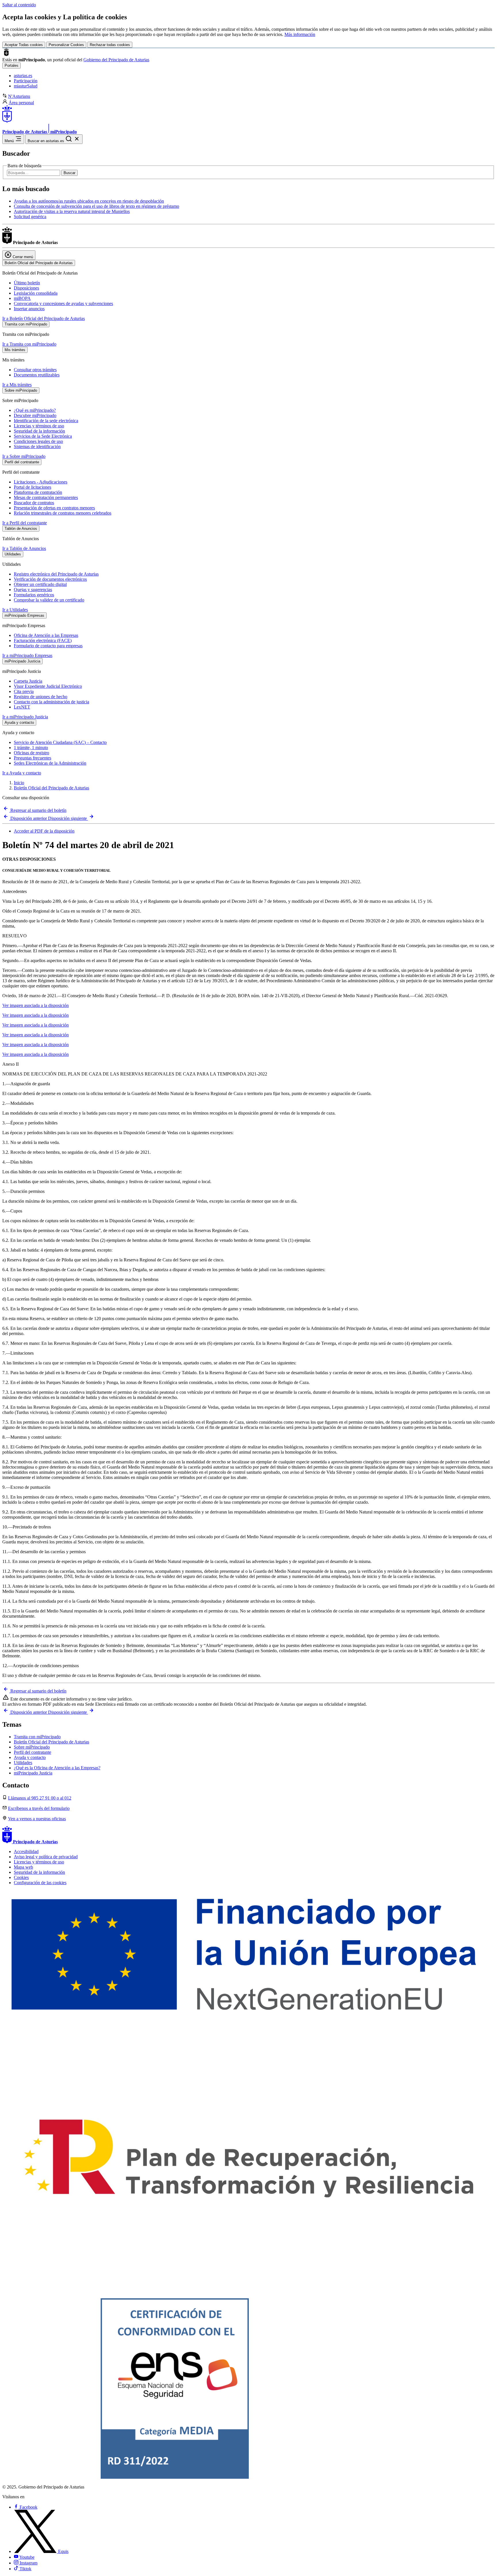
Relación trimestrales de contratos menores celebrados (63, 513)
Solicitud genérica (30, 217)
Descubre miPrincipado (35, 415)
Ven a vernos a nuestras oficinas (37, 1819)
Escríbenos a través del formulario (39, 1808)
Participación (26, 81)
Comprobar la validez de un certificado (49, 600)
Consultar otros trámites (35, 370)
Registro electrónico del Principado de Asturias (56, 574)
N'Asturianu (19, 96)
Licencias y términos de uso (39, 426)
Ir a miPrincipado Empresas (27, 655)
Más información (300, 34)
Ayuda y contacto (30, 1757)
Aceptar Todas (24, 45)
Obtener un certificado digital (40, 584)
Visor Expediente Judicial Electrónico (48, 686)
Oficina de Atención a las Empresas (46, 635)
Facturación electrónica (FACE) (43, 640)
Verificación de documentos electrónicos (50, 579)
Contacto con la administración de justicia (51, 702)
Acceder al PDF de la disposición (44, 831)
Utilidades (23, 1763)
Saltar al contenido (19, 5)
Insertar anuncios (29, 309)
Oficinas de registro (31, 753)
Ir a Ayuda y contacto (22, 773)
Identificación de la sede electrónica (46, 421)
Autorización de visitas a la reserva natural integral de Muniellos (72, 211)
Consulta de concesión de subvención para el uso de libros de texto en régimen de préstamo (96, 206)
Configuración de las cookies (40, 1883)
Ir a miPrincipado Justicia (25, 717)
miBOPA (22, 298)
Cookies (21, 1877)
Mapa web (23, 1867)
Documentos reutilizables (37, 375)
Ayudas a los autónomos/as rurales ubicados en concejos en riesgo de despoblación (89, 201)
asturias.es (23, 76)
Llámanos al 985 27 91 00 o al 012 (40, 1798)
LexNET (22, 707)
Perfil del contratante (33, 1752)
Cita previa (24, 691)
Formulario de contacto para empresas (48, 646)
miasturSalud (26, 86)
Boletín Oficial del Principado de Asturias (51, 788)
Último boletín (27, 283)
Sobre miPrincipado (32, 1747)
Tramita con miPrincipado (37, 1737)
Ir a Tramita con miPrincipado (29, 344)
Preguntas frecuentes (33, 758)
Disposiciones (26, 288)
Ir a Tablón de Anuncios (24, 548)
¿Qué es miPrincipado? (35, 410)
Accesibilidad (26, 1851)
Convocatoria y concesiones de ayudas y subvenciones (63, 303)
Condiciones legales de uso (38, 441)
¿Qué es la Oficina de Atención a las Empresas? (57, 1768)
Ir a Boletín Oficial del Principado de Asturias (44, 318)
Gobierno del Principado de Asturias (116, 60)
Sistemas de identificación (37, 447)
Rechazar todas (110, 45)
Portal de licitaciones (33, 487)
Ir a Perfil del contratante (25, 523)
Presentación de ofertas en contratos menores (54, 508)
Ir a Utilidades (15, 610)
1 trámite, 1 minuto (31, 748)
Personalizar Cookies (66, 45)
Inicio (19, 783)
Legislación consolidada (36, 293)
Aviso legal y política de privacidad (46, 1857)
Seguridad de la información (39, 431)
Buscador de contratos (34, 503)
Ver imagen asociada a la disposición (36, 1005)
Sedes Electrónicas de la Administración (50, 763)
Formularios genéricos (34, 595)
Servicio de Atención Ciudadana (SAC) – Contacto (60, 742)
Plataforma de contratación (38, 492)
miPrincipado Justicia (33, 1773)
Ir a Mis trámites (17, 385)
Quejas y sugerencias (33, 590)
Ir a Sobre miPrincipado (24, 456)
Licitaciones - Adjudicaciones (41, 482)
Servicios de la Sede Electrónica (43, 436)
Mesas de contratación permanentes (46, 497)
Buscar (69, 173)
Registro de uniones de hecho (41, 697)
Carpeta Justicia (28, 681)
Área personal (21, 103)
